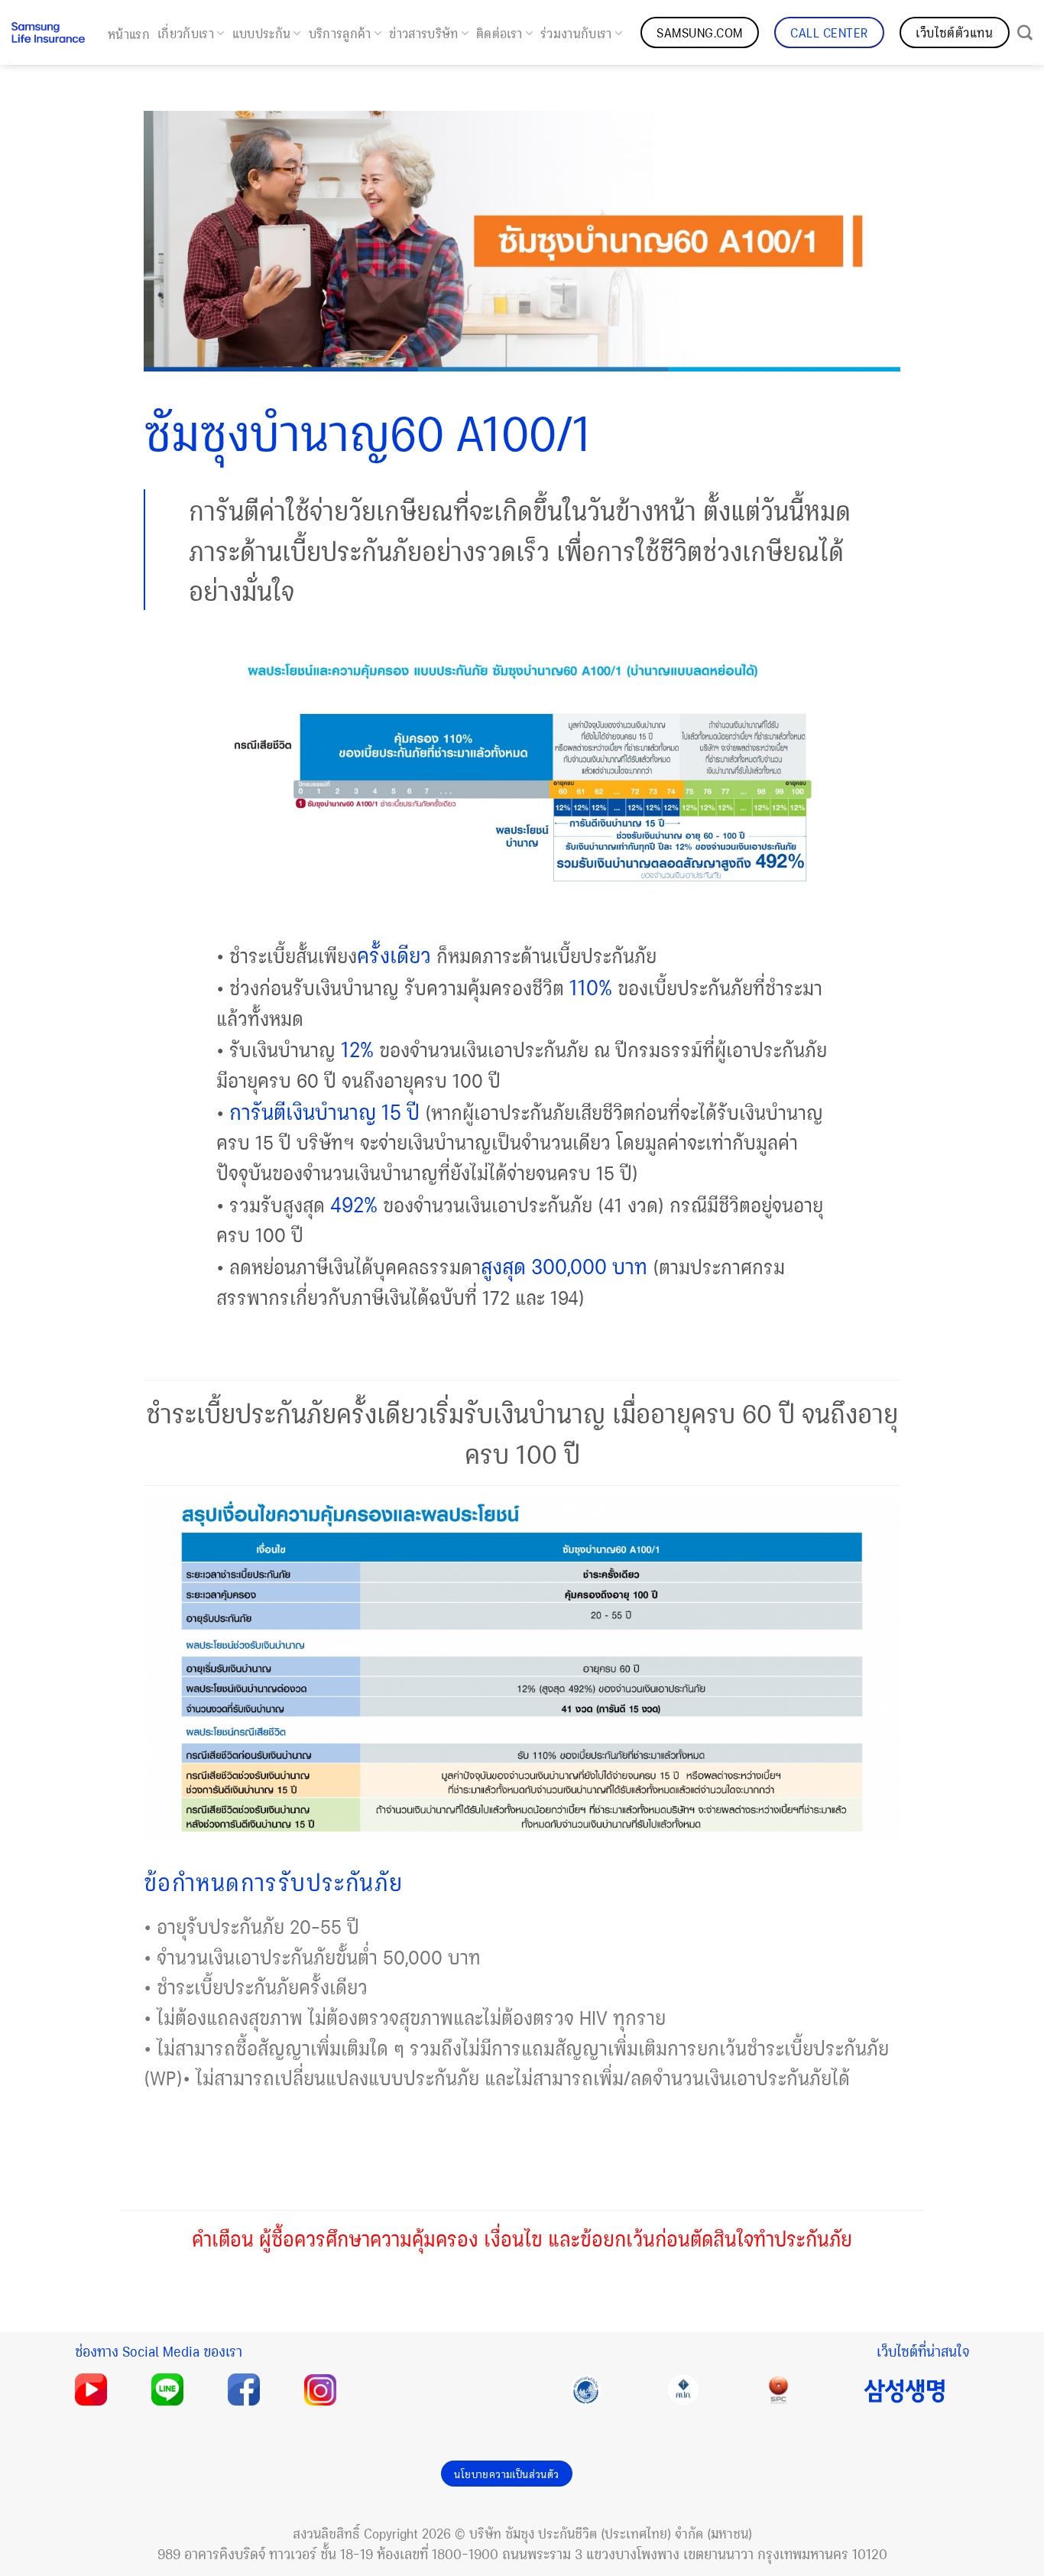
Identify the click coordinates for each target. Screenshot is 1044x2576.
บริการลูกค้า (340, 33)
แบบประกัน (262, 33)
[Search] (1025, 33)
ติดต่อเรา (499, 33)
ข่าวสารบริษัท (423, 33)
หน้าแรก (129, 34)
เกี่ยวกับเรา (186, 33)
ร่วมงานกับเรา (576, 33)
